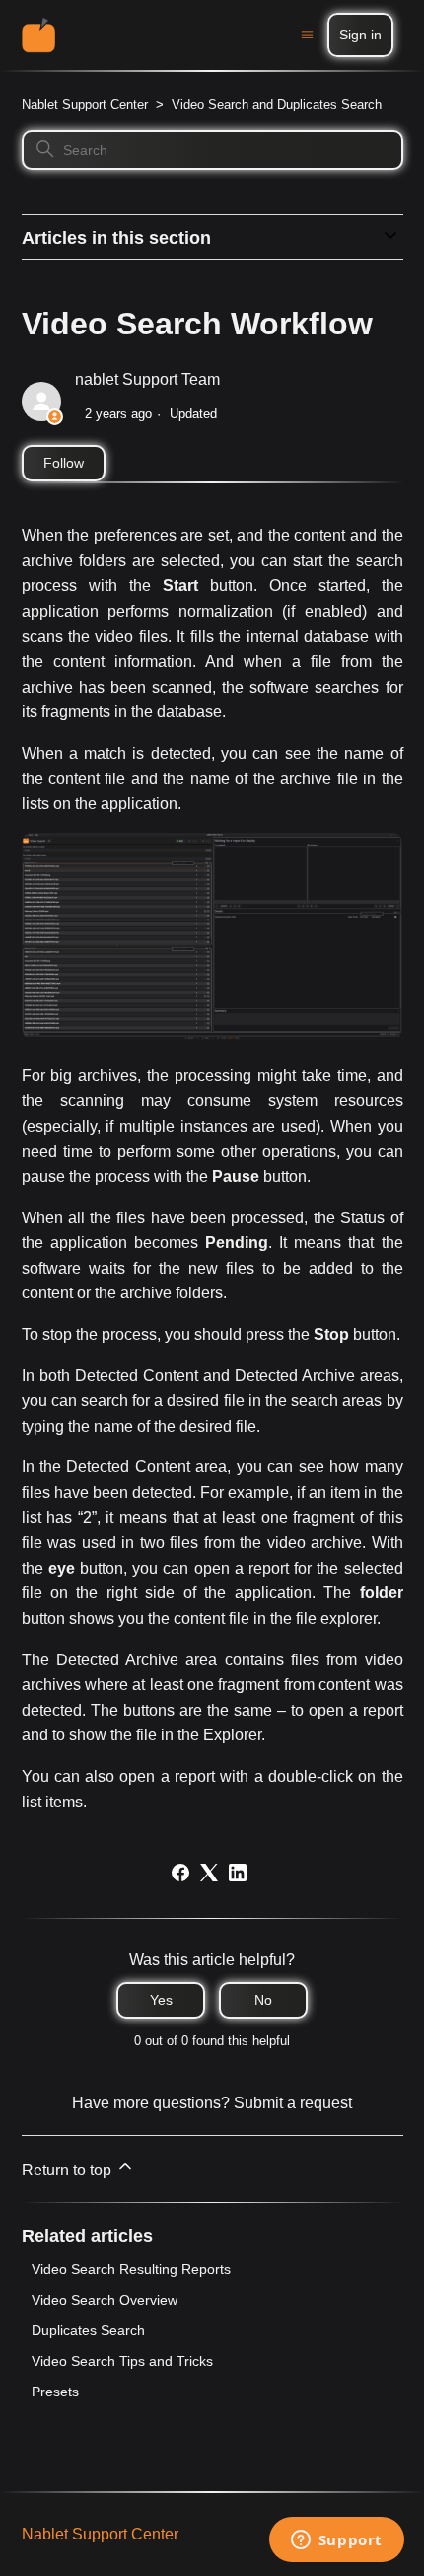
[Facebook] (180, 1873)
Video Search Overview (105, 2300)
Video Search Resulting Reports (131, 2269)
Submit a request (293, 2103)
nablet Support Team (147, 379)
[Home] (39, 35)
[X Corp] (209, 1873)
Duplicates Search (88, 2330)
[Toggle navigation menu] (307, 35)
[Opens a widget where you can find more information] (336, 2541)
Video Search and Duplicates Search (277, 104)
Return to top (69, 2170)
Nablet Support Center (85, 104)
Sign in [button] (360, 35)
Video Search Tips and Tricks (122, 2361)
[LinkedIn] (238, 1873)
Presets (55, 2392)
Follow (64, 463)
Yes (161, 2000)
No (263, 2000)
